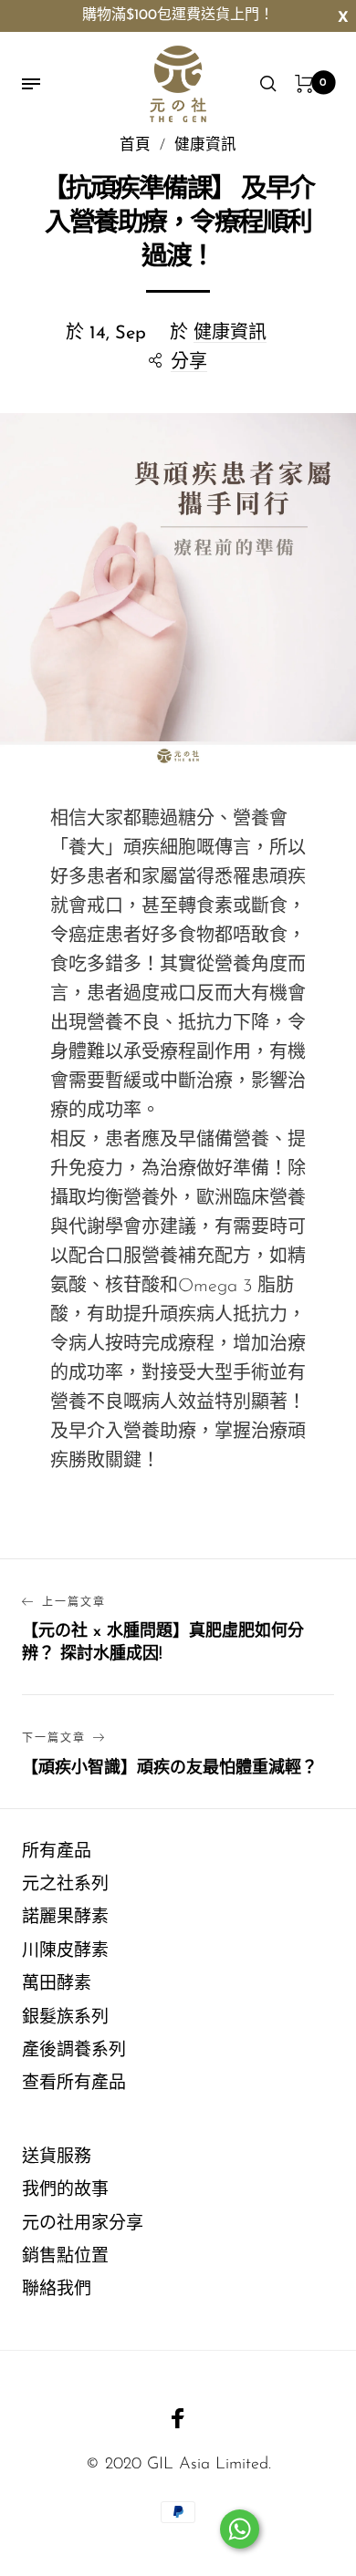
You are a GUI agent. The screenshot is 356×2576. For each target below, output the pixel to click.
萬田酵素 (57, 1985)
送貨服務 (57, 2158)
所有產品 (57, 1852)
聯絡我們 (57, 2290)
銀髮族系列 (65, 2018)
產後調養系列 (74, 2051)
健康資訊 (230, 334)
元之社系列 (65, 1885)
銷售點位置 (65, 2257)
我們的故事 (65, 2191)
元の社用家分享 (83, 2224)
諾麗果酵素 (65, 1918)
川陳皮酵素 (65, 1952)
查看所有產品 (74, 2084)
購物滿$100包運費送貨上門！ (178, 16)
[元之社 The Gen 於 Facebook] (178, 2418)
